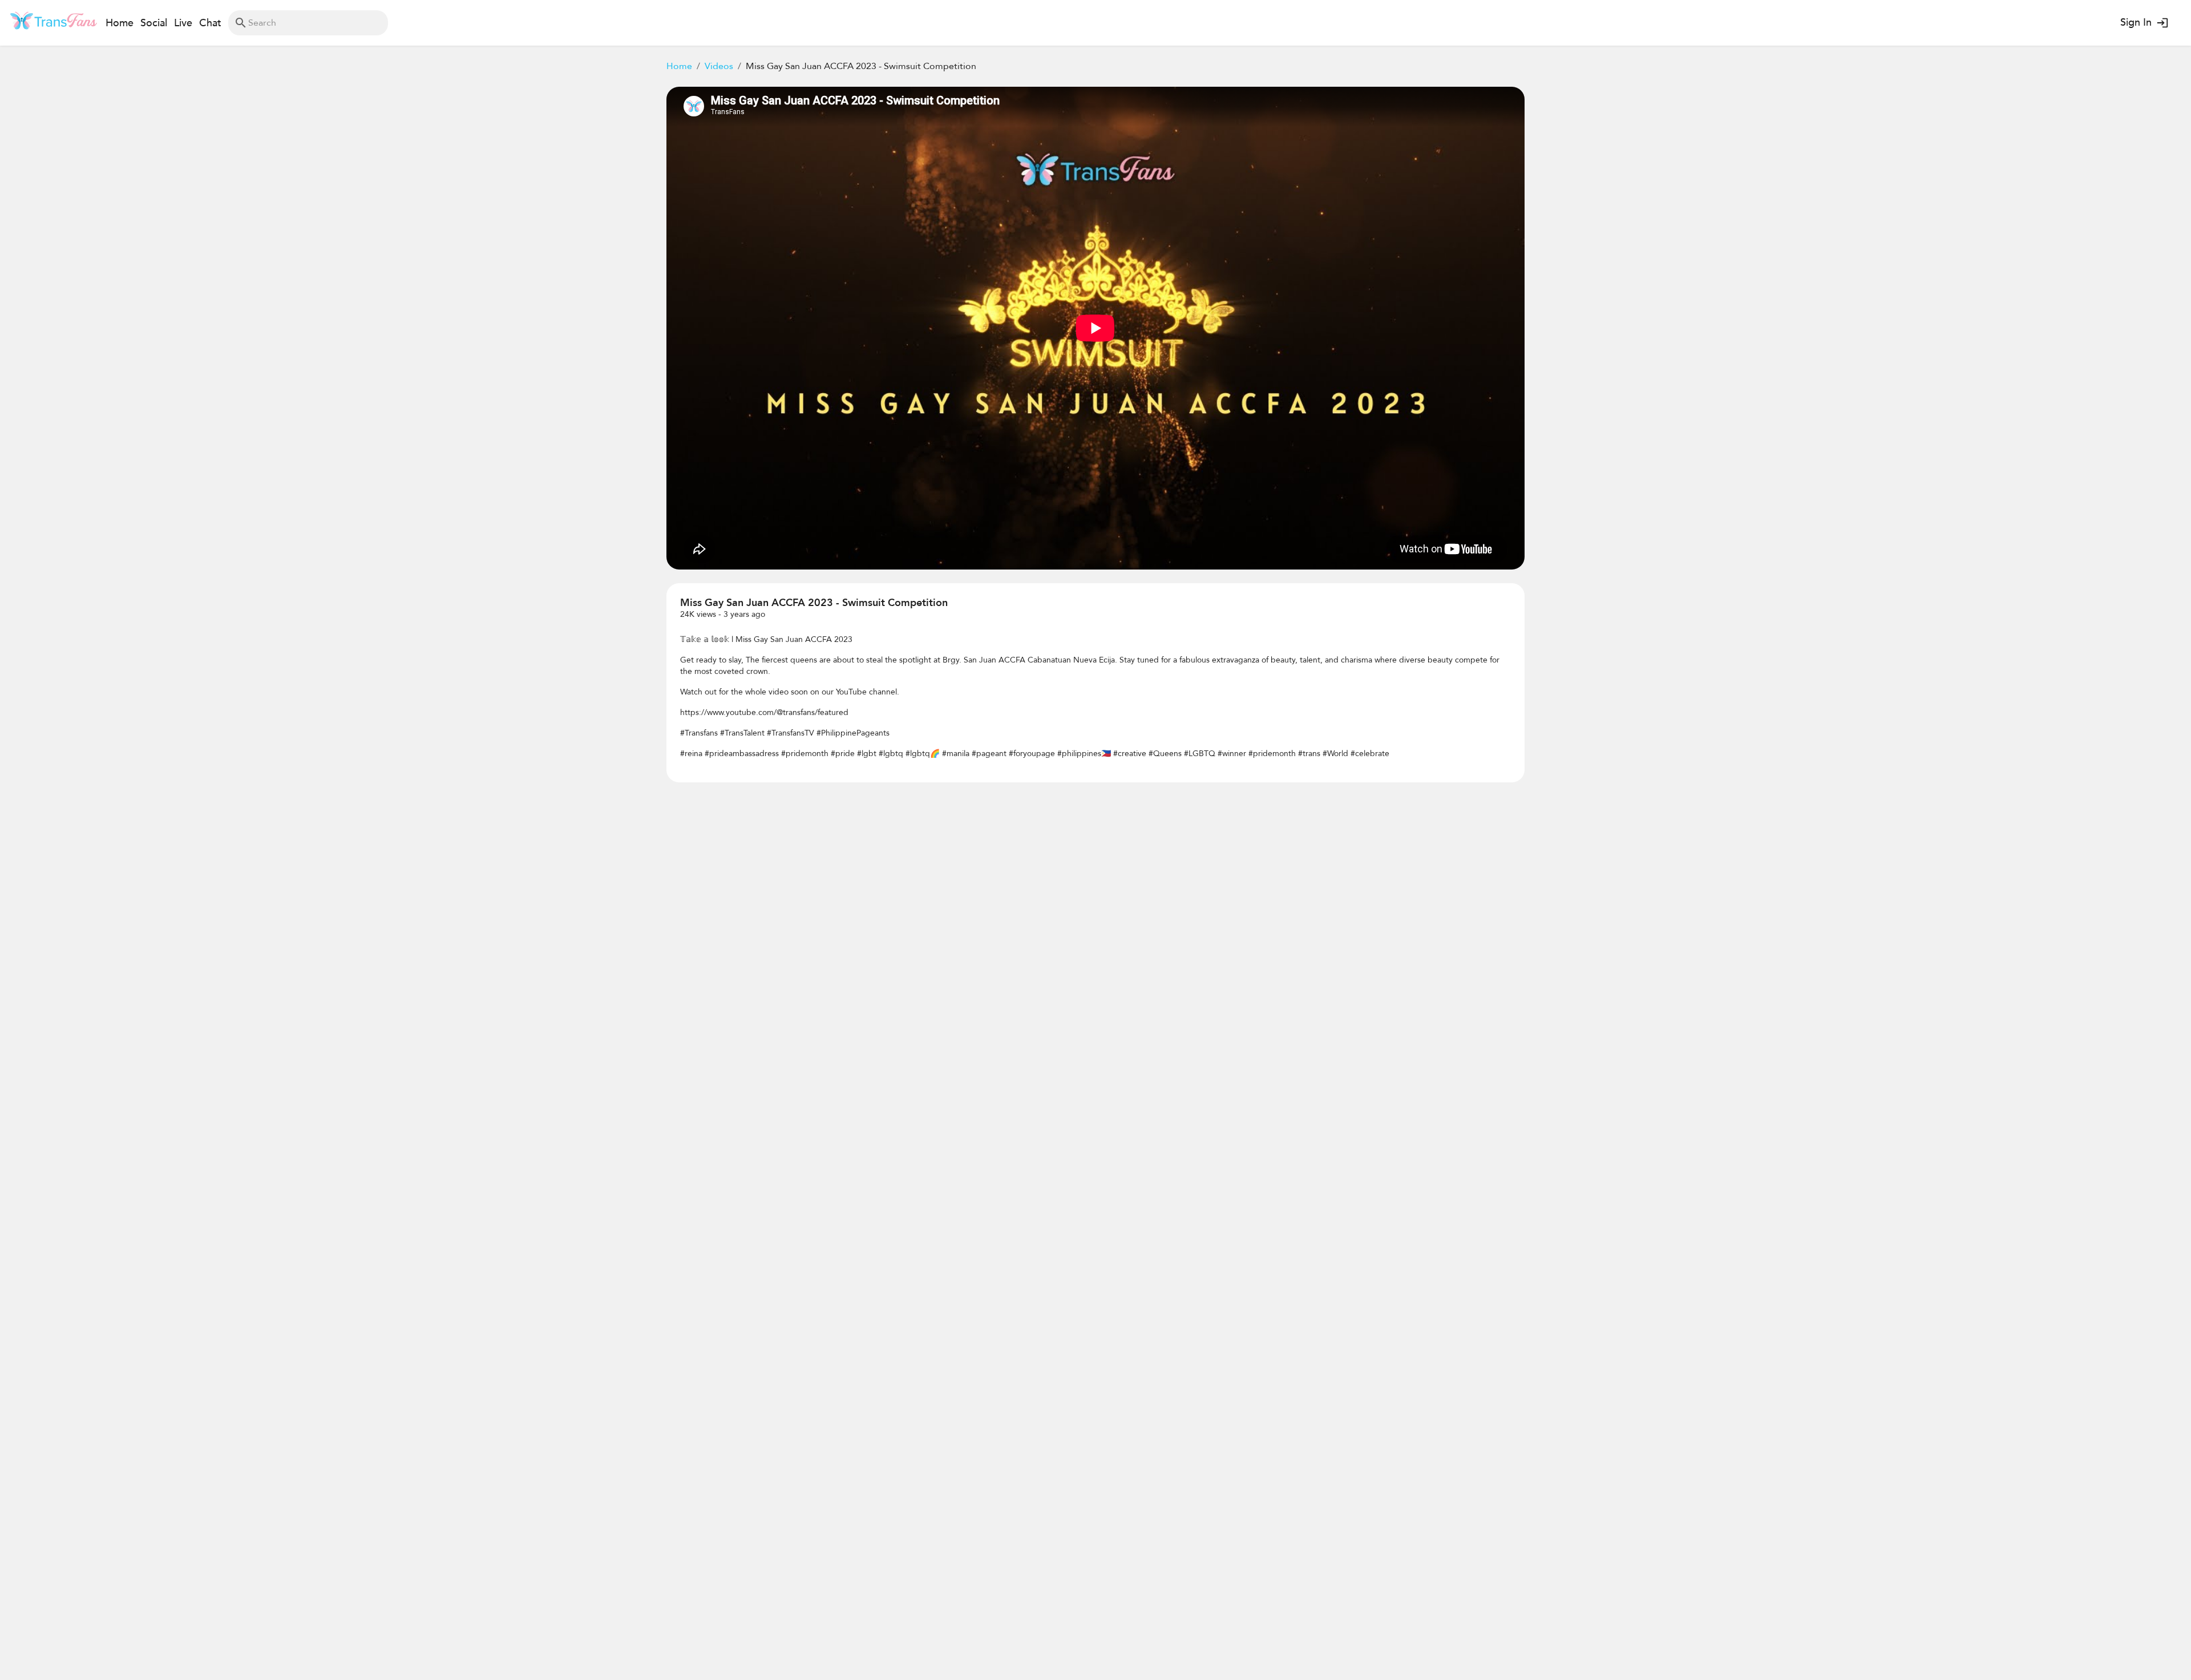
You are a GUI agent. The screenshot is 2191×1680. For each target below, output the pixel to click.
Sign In (2136, 23)
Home (679, 66)
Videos (719, 66)
